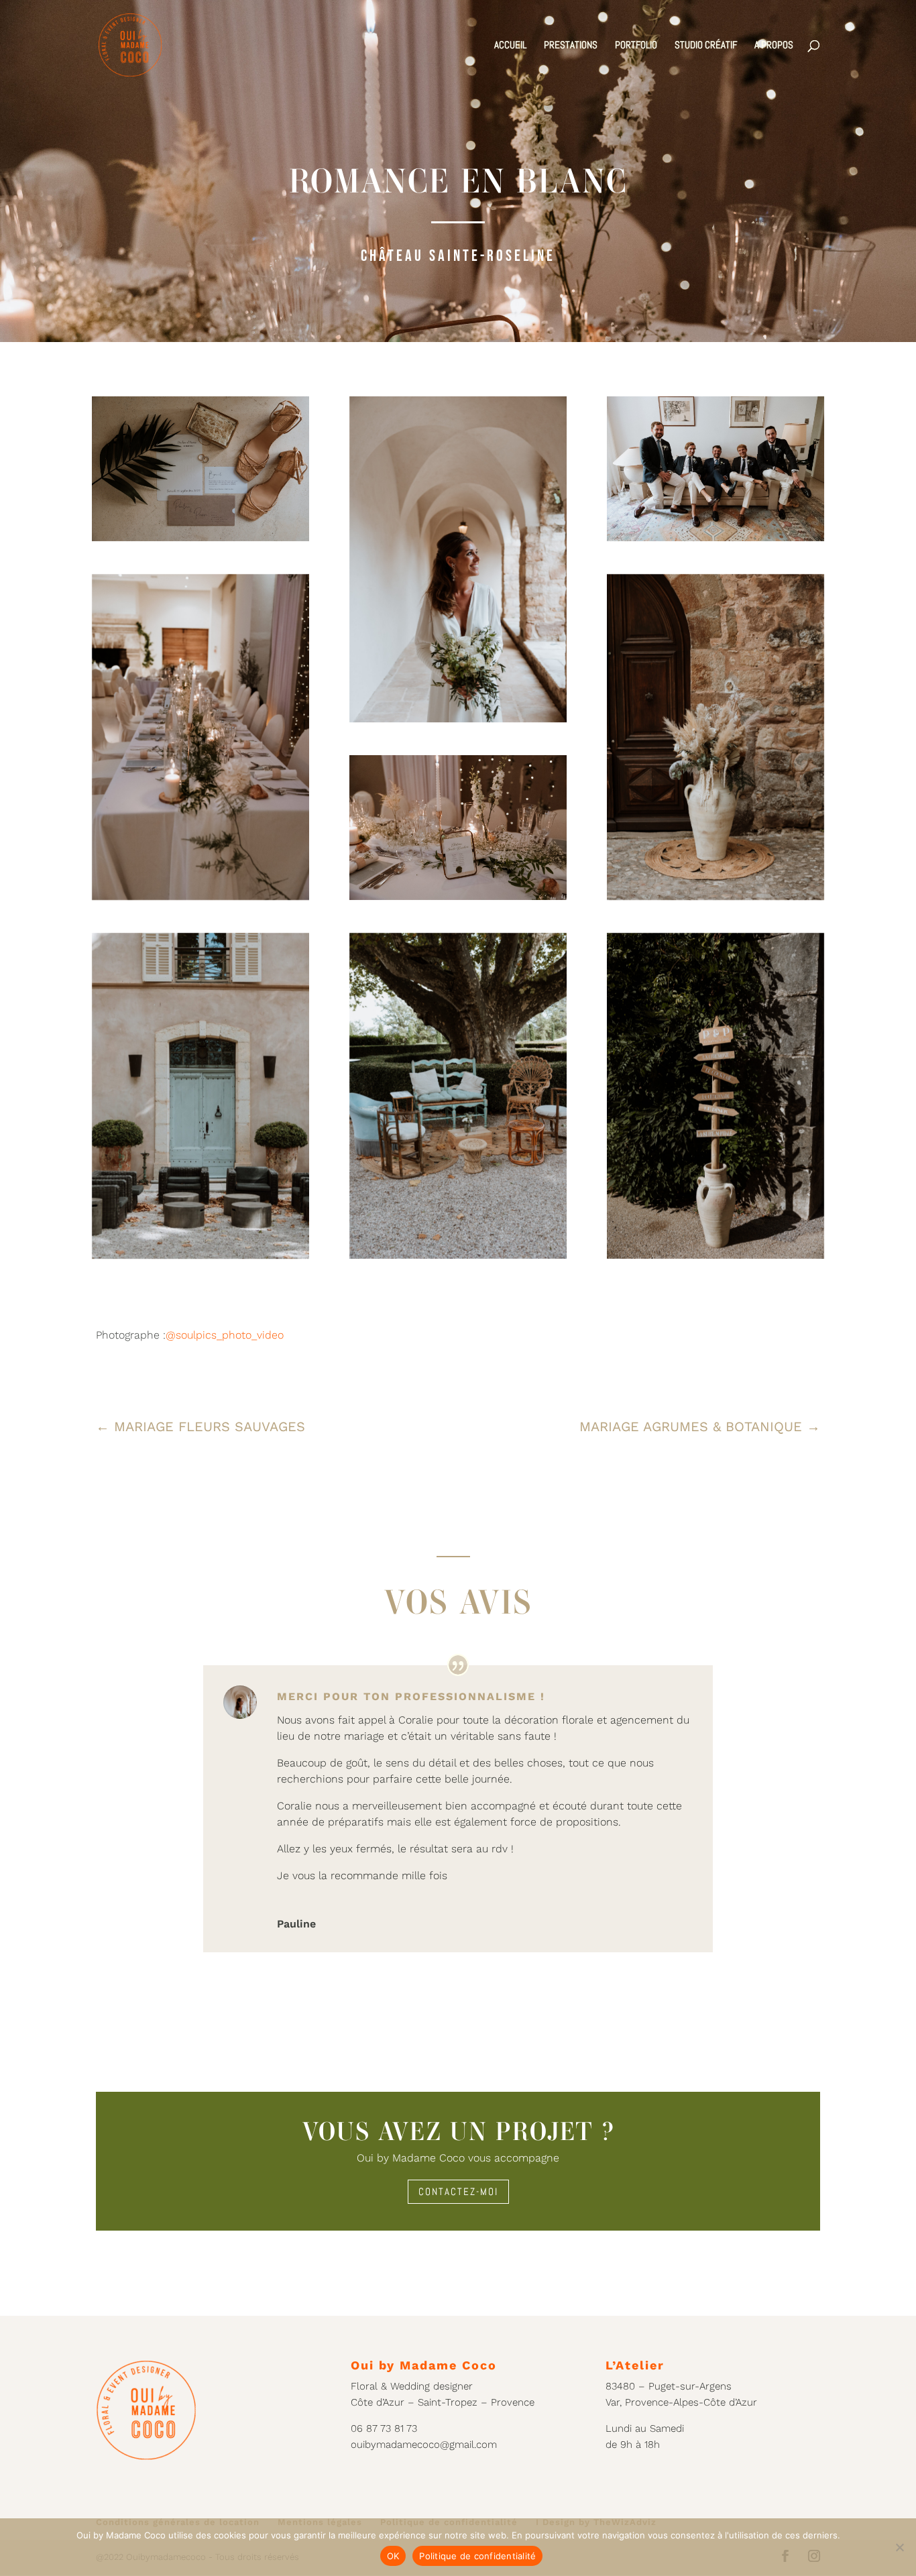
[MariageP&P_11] (458, 1096)
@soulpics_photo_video (225, 1335)
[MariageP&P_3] (201, 737)
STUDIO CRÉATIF (706, 46)
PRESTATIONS (571, 46)
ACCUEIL (510, 46)
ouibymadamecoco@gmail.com (424, 2445)
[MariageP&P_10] (201, 1096)
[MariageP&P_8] (458, 828)
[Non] (899, 2547)
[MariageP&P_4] (715, 737)
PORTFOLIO (636, 46)
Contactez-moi (458, 2191)
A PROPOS (774, 46)
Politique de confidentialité (477, 2556)
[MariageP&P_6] (201, 469)
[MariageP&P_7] (715, 469)
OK (393, 2556)
